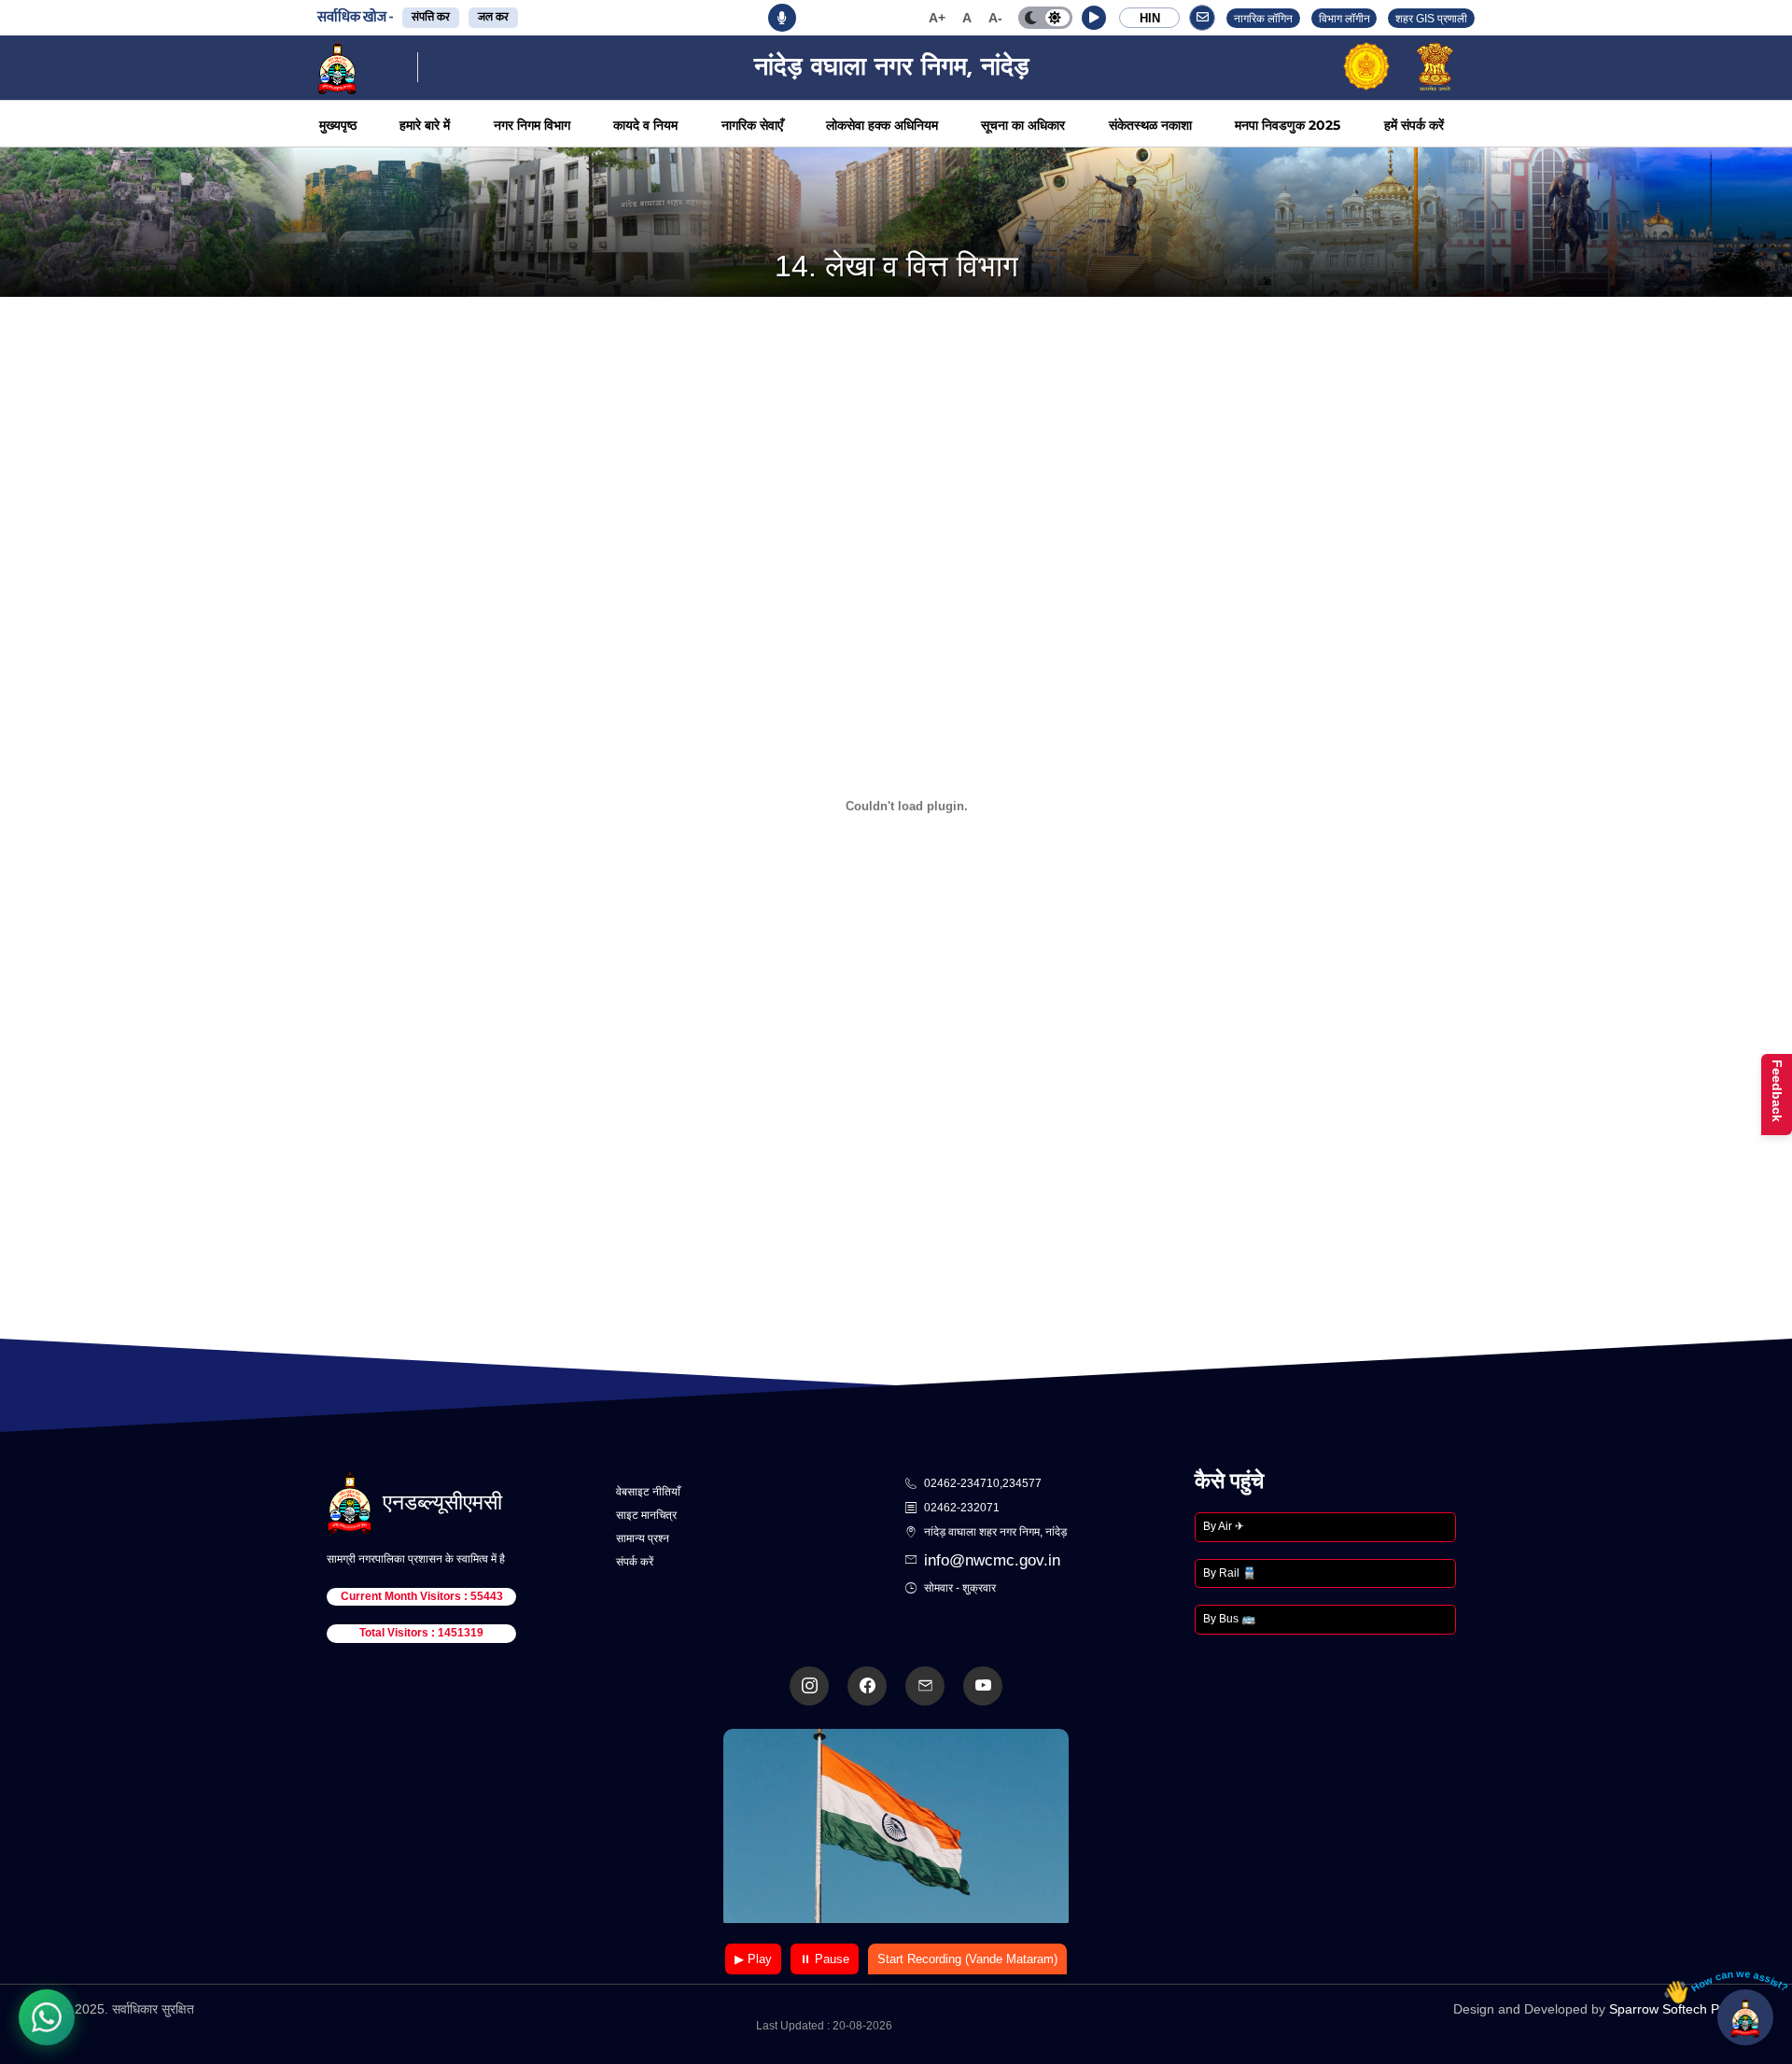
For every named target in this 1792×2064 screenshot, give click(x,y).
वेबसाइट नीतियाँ (648, 1492)
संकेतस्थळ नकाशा (1150, 125)
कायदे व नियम (645, 125)
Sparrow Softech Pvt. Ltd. (1684, 2009)
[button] (1094, 18)
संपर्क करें (635, 1562)
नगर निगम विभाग (532, 125)
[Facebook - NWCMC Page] (867, 1686)
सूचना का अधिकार (1023, 125)
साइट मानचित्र (646, 1515)
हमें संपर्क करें (1414, 125)
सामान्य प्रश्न (643, 1538)
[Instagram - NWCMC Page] (809, 1686)
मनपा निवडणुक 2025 (1288, 125)
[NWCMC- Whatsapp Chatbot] (47, 2017)
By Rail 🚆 (1230, 1573)
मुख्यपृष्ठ (338, 125)
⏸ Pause (825, 1959)
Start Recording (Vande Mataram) (967, 1959)
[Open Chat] (1745, 2017)
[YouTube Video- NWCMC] (983, 1686)
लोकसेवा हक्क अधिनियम (882, 125)
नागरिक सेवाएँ (752, 125)
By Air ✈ (1224, 1526)
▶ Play (753, 1959)
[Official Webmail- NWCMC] (925, 1686)
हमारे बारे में (425, 125)
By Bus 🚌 (1229, 1619)
